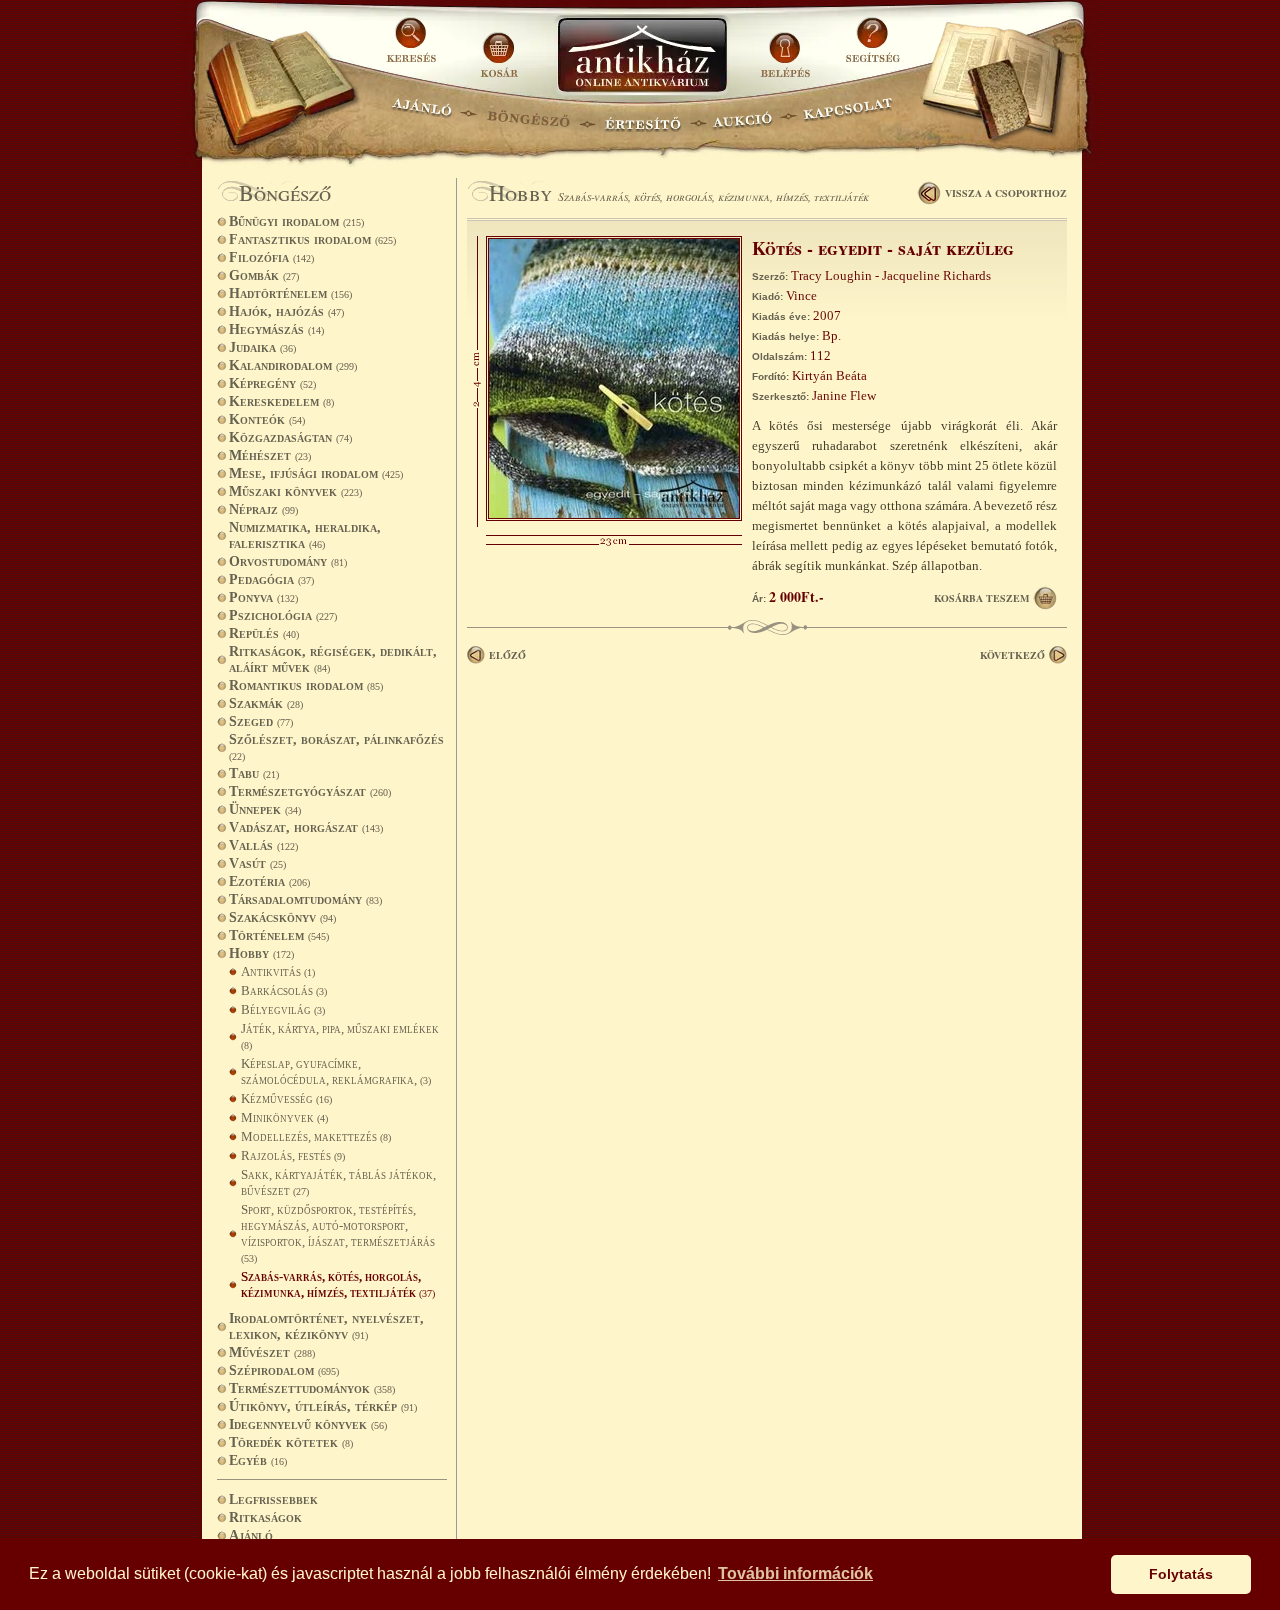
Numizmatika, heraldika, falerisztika (305, 535)
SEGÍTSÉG (872, 47)
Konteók (267, 419)
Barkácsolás (284, 990)
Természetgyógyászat (310, 791)
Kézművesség (286, 1098)
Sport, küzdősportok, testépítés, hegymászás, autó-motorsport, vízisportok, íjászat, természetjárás (338, 1233)
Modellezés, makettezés (316, 1136)
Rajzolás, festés (293, 1155)
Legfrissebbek (273, 1499)
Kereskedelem (281, 401)
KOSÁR (499, 47)
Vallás (263, 845)
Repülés (264, 633)
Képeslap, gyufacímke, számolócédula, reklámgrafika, (336, 1071)
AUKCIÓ (742, 115)
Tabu (254, 773)
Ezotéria (269, 881)
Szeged (261, 721)
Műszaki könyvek (295, 491)
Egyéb (258, 1460)
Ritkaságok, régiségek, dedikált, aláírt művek (333, 659)
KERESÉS (414, 47)
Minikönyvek (284, 1117)
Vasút (257, 863)
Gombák (264, 275)
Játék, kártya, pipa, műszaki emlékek (340, 1036)
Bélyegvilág (283, 1009)
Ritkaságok (265, 1517)
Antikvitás (278, 971)
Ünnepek (265, 809)
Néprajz (263, 509)
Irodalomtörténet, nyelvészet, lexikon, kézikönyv (326, 1326)
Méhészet (270, 455)
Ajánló (251, 1535)
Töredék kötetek (291, 1442)
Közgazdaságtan (290, 437)
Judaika (262, 347)
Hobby (261, 953)
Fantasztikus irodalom (312, 239)
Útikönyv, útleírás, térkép (323, 1406)
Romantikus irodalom (306, 685)
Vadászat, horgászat (306, 827)
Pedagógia (271, 579)
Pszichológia (283, 615)
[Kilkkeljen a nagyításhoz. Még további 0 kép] (614, 516)
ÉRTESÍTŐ (642, 115)
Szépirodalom (284, 1370)
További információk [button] (795, 1573)
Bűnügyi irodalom (296, 221)
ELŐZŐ (507, 655)
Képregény (272, 383)
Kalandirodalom (293, 365)
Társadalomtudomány (305, 899)
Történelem (279, 935)
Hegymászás (276, 329)
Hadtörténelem (290, 293)
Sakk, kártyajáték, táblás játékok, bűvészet (338, 1182)
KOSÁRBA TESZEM (981, 598)
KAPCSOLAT (848, 115)
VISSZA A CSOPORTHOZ (1006, 193)
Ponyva (263, 597)
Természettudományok (312, 1388)
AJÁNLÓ (422, 115)
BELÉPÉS (787, 47)
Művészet (272, 1352)
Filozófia (271, 257)
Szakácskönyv (282, 917)
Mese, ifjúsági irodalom (316, 473)
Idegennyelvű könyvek (308, 1424)
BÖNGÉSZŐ (528, 115)
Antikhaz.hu (642, 56)
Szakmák (266, 703)
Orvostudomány (288, 561)
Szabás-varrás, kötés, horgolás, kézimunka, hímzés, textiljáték (338, 1284)
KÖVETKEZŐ (1012, 655)
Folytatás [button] (1181, 1574)
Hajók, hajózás (286, 311)
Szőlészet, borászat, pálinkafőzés (336, 747)
